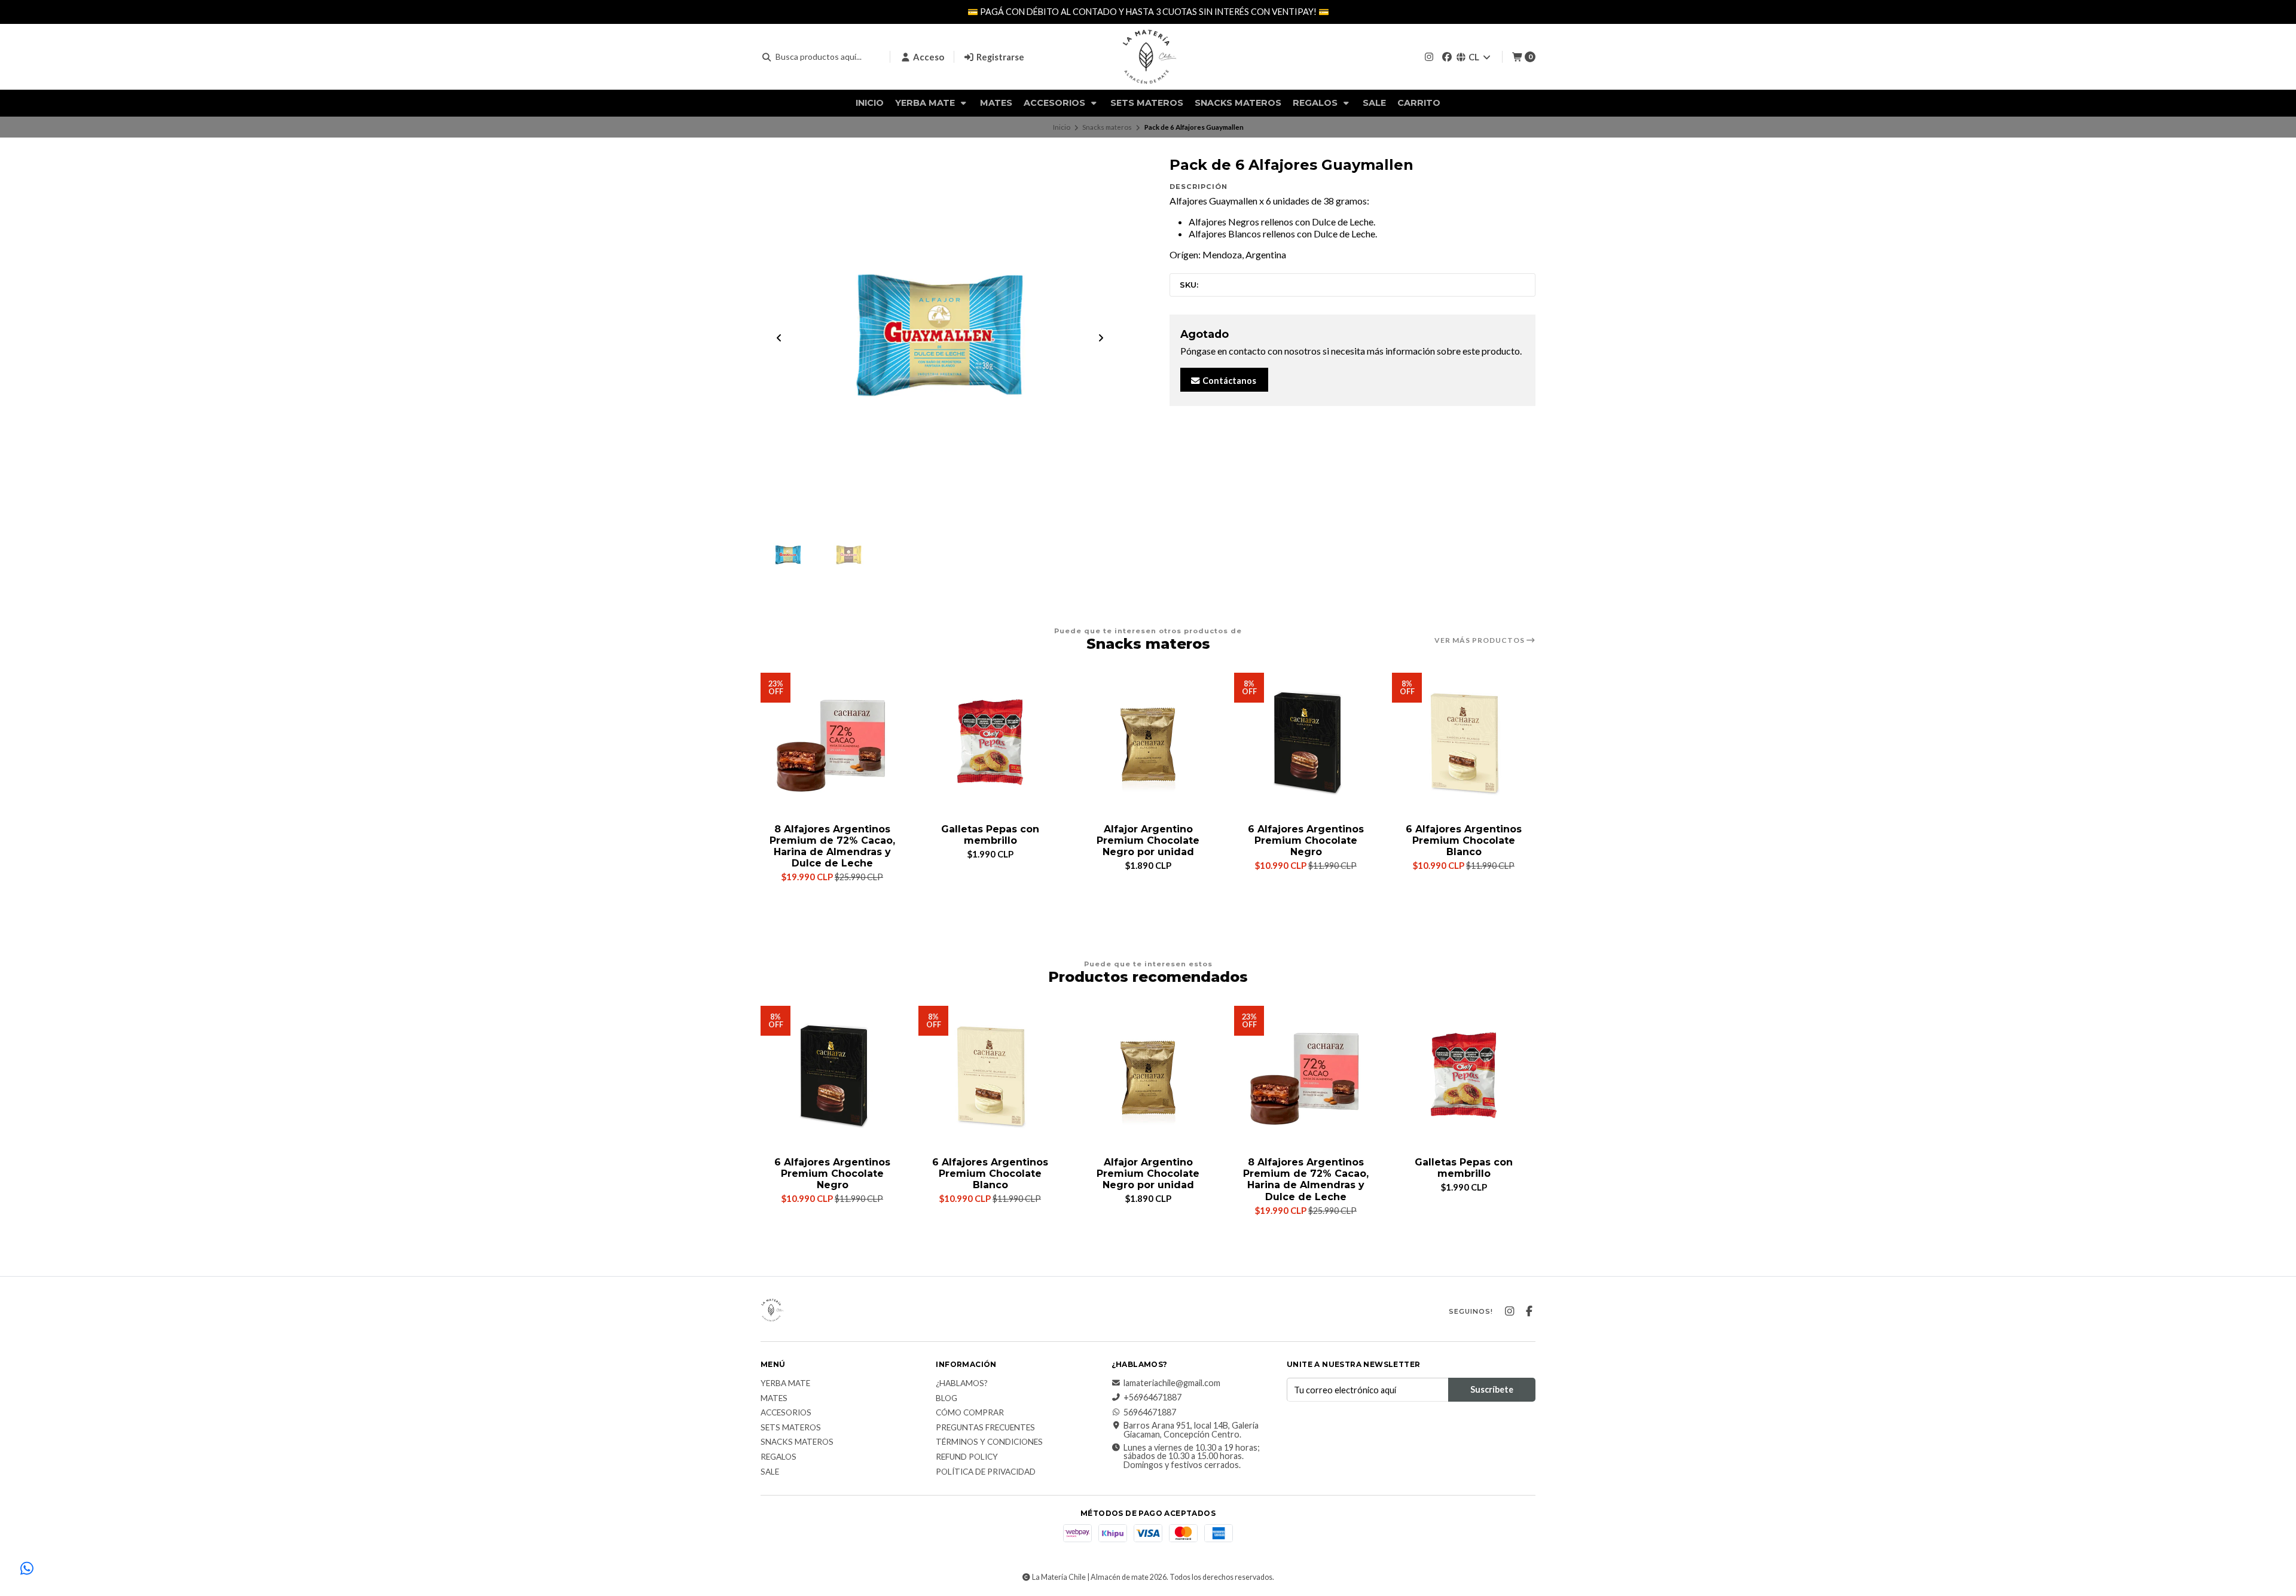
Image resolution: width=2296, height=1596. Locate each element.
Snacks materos (1238, 103)
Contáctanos (1228, 381)
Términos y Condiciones (989, 1442)
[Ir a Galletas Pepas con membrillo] (990, 744)
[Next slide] (1101, 338)
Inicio (870, 103)
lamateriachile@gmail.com (1172, 1383)
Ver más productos (1480, 640)
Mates (996, 103)
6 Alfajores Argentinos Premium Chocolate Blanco (1464, 840)
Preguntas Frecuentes (985, 1428)
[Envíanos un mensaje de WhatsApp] (27, 1569)
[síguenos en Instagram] (1429, 57)
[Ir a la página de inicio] (1148, 57)
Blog (947, 1399)
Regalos (1316, 103)
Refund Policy (967, 1457)
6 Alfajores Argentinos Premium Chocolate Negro (1306, 840)
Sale (1374, 103)
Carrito (1419, 103)
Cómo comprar (970, 1413)
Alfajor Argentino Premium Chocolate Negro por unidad (1148, 840)
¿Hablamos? (962, 1384)
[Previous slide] (779, 338)
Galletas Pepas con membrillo (990, 835)
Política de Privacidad (986, 1472)
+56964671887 (1152, 1397)
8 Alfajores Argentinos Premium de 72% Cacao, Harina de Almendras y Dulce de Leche (832, 846)
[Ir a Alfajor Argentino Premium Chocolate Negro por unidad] (1148, 744)
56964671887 (1150, 1412)
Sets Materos (1147, 103)
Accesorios (1056, 103)
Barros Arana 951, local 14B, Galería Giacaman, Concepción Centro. (1191, 1430)
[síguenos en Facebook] (1447, 57)
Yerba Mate (926, 103)
